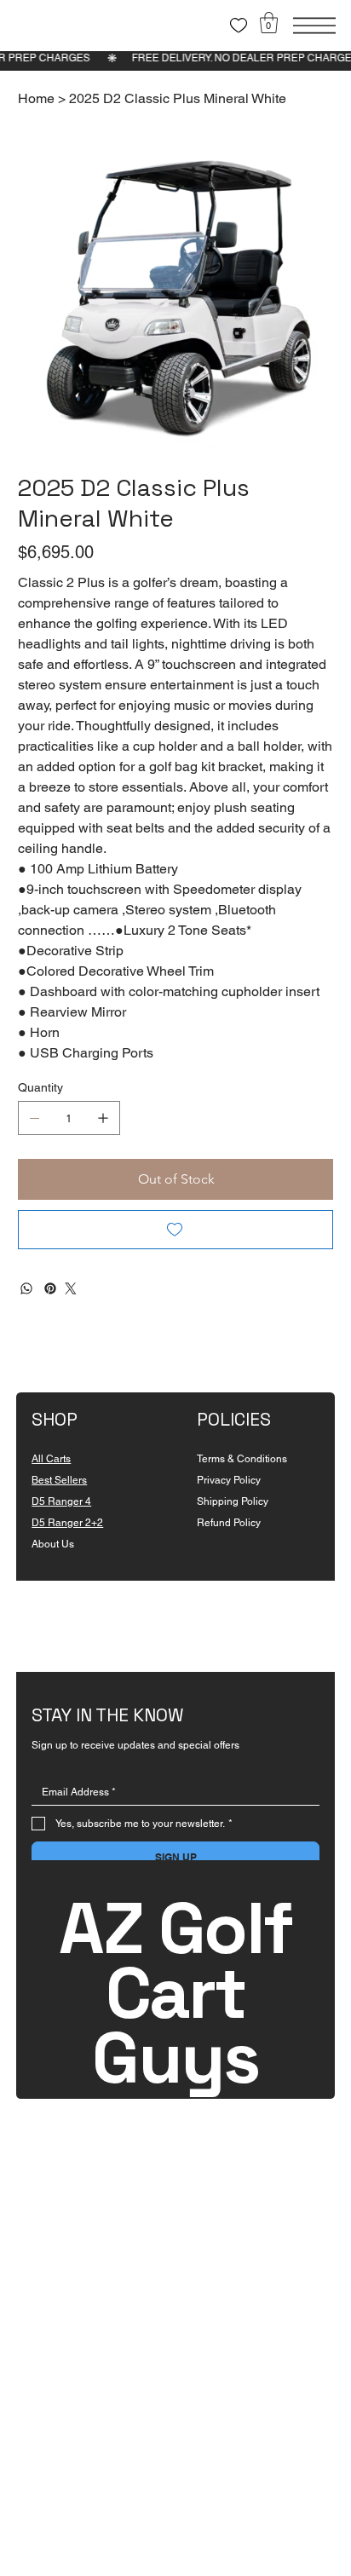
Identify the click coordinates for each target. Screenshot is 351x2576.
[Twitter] (71, 1288)
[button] (269, 23)
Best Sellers (59, 1480)
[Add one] (103, 1118)
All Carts (51, 1459)
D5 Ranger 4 (61, 1501)
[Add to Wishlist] (176, 1230)
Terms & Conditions (242, 1459)
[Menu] (314, 26)
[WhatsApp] (26, 1288)
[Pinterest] (50, 1288)
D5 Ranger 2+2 (67, 1523)
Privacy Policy (229, 1480)
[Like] (239, 26)
